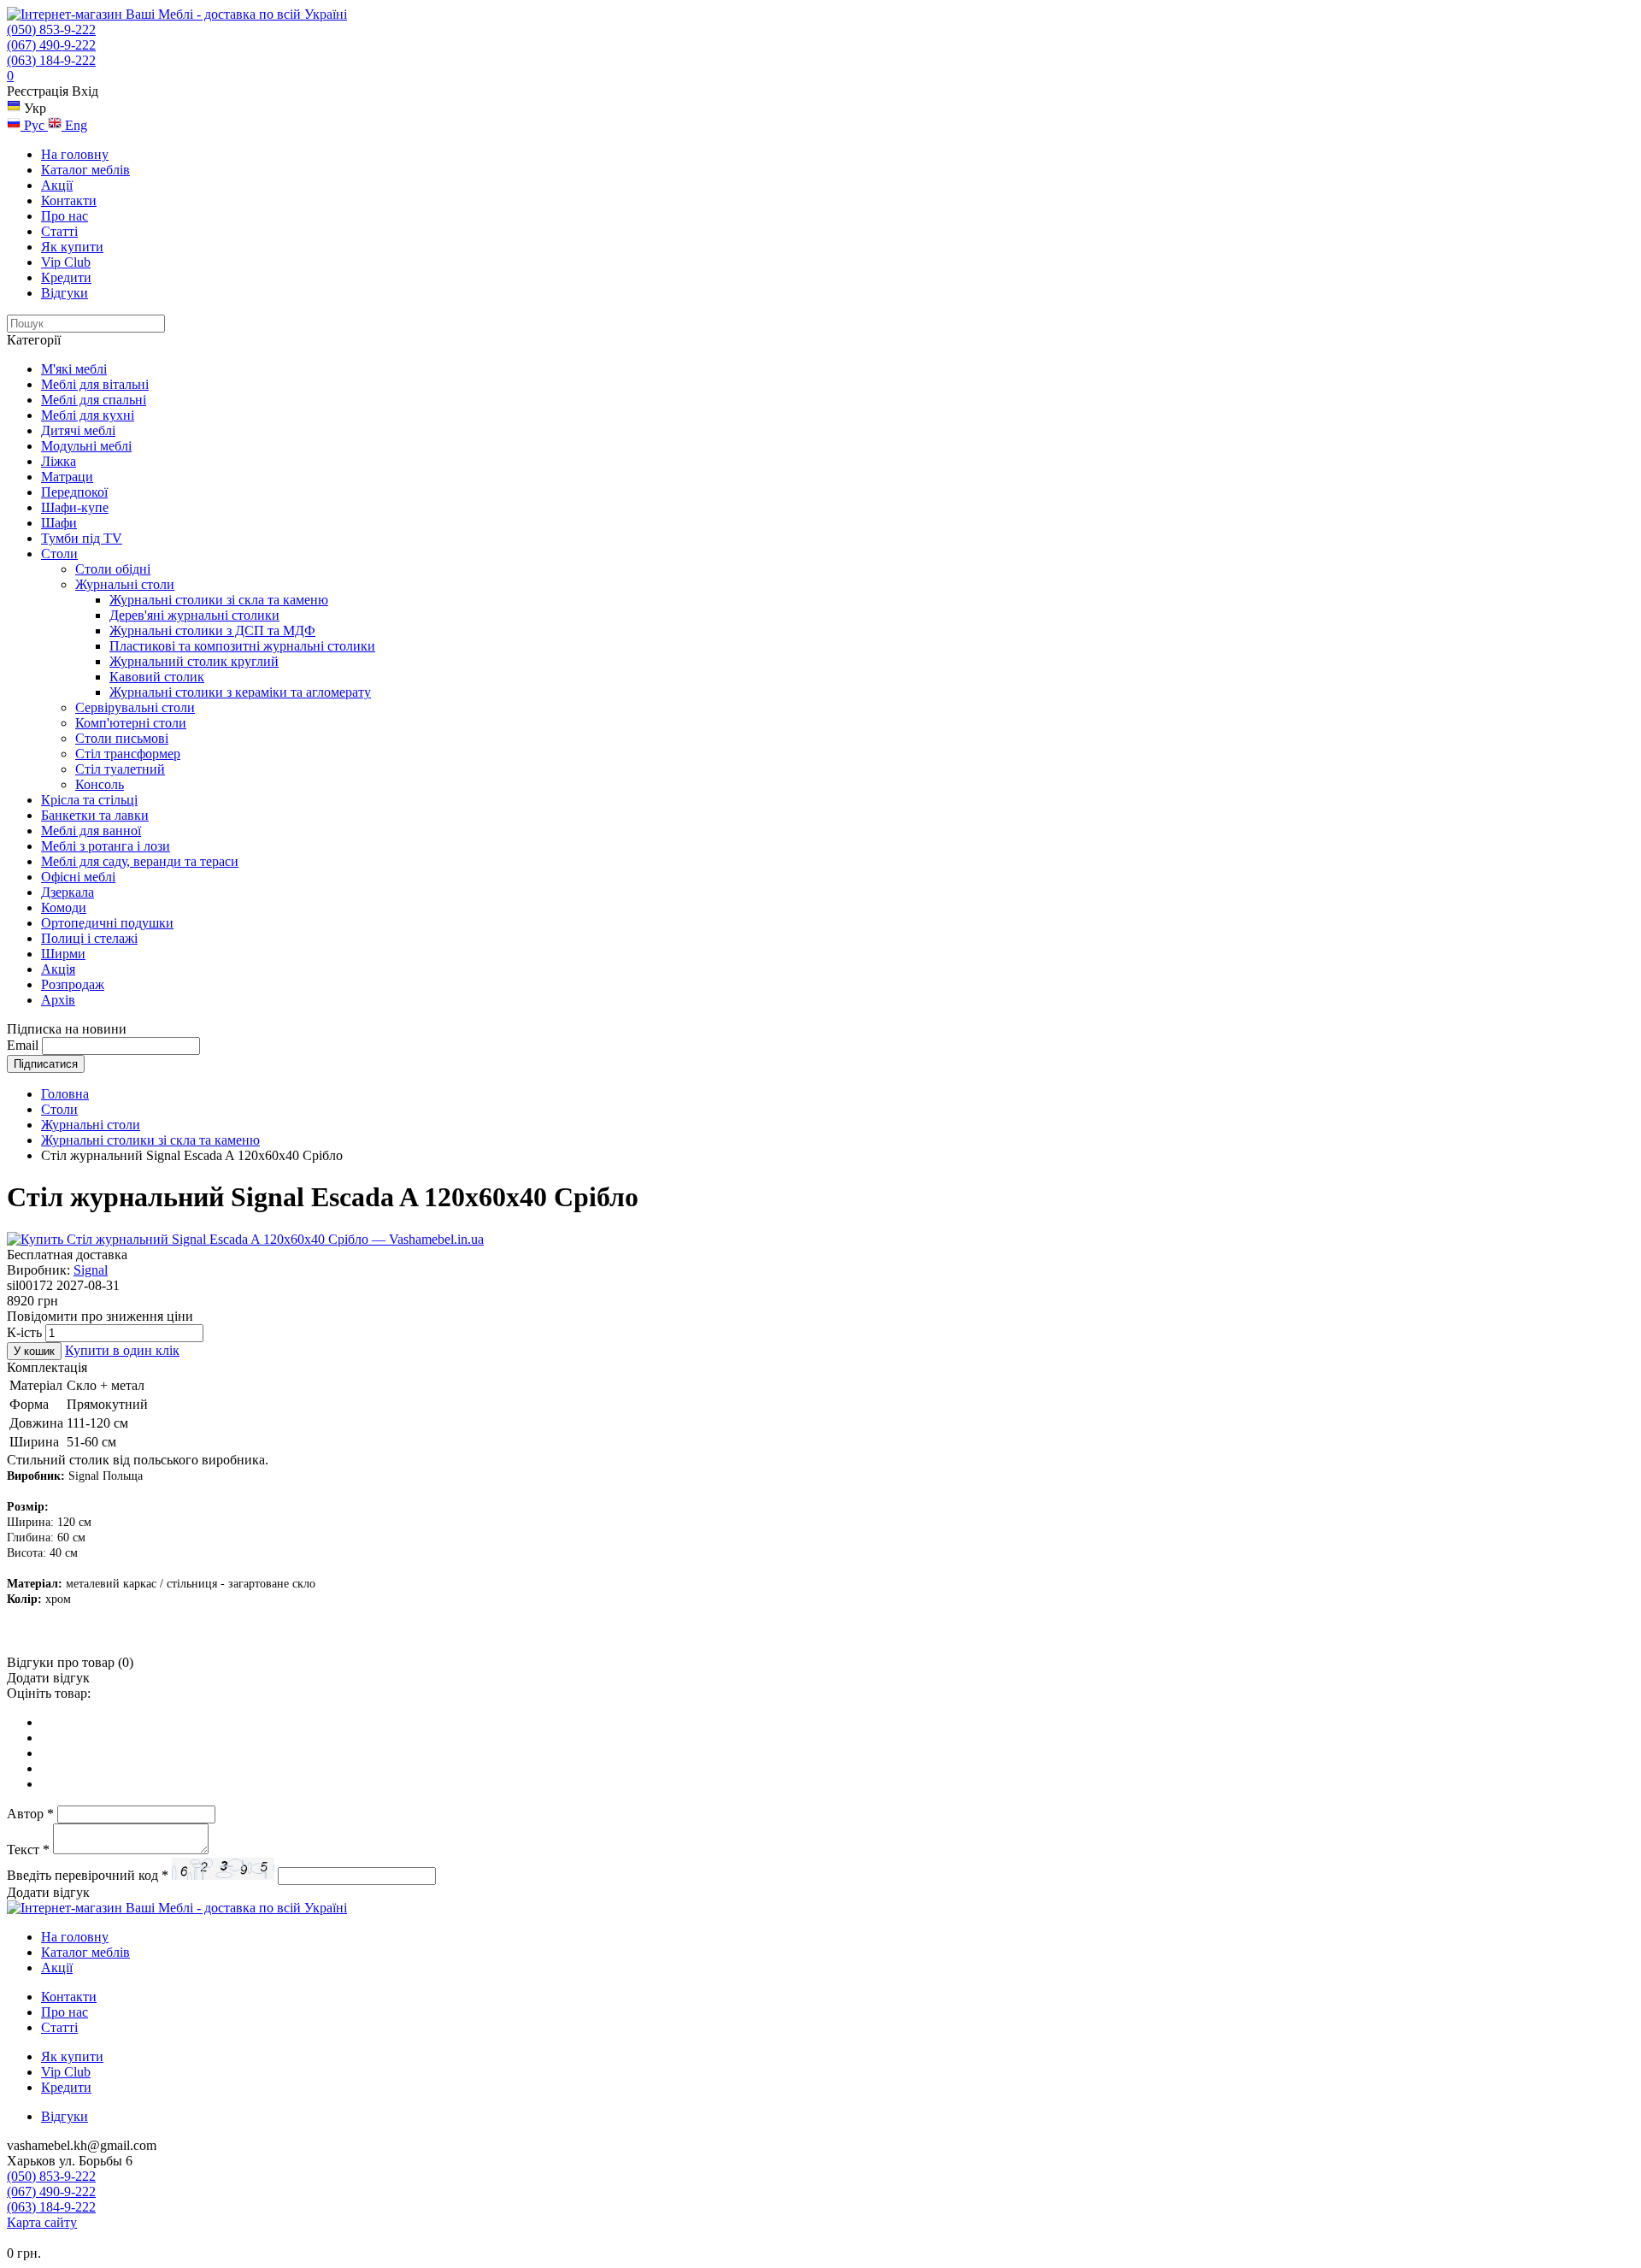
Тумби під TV (82, 538)
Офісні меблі (78, 877)
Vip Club (66, 262)
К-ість (24, 1332)
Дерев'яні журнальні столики (194, 615)
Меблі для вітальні (95, 384)
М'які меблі (74, 369)
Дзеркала (68, 892)
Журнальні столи (125, 584)
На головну (75, 154)
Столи (59, 554)
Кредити (66, 277)
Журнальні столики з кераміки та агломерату (240, 692)
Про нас (65, 216)
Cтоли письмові (122, 738)
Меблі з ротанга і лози (106, 846)
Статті (59, 231)
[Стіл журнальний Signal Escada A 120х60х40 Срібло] (245, 1239)
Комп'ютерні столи (131, 723)
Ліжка (59, 461)
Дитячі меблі (78, 430)
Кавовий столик (157, 677)
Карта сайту (42, 2222)
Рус (34, 125)
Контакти (69, 200)
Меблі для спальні (94, 400)
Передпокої (74, 492)
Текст (28, 1850)
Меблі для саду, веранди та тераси (140, 861)
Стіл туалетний (120, 769)
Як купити (72, 247)
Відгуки (65, 293)
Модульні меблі (86, 446)
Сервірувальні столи (135, 707)
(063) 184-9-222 (51, 60)
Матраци (67, 477)
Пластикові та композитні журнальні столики (242, 646)
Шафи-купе (75, 507)
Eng (74, 125)
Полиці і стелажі (89, 938)
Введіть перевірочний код (88, 1875)
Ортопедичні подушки (107, 923)
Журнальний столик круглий (194, 661)
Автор (30, 1814)
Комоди (64, 907)
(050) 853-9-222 (51, 29)
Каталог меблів (85, 170)
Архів (58, 1000)
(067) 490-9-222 (51, 45)
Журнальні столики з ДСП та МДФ (212, 630)
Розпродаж (73, 984)
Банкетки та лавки (95, 815)
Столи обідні (113, 569)
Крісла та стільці (89, 800)
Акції (57, 185)
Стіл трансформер (128, 754)
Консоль (100, 784)
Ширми (63, 954)
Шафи (59, 523)
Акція (58, 969)
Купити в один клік (122, 1350)
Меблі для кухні (88, 415)
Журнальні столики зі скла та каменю (219, 600)
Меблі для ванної (91, 831)
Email (23, 1045)
